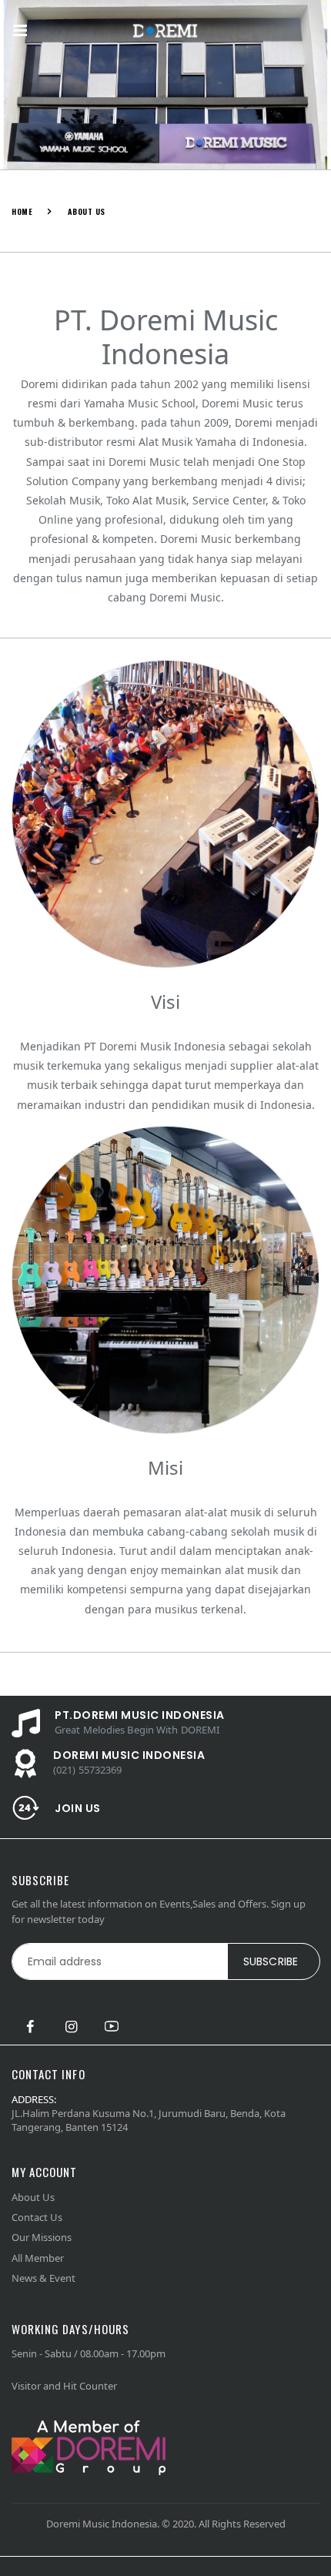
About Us (33, 2197)
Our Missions (42, 2237)
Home (22, 211)
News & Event (43, 2278)
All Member (38, 2258)
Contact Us (37, 2217)
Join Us (78, 1808)
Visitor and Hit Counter (64, 2386)
